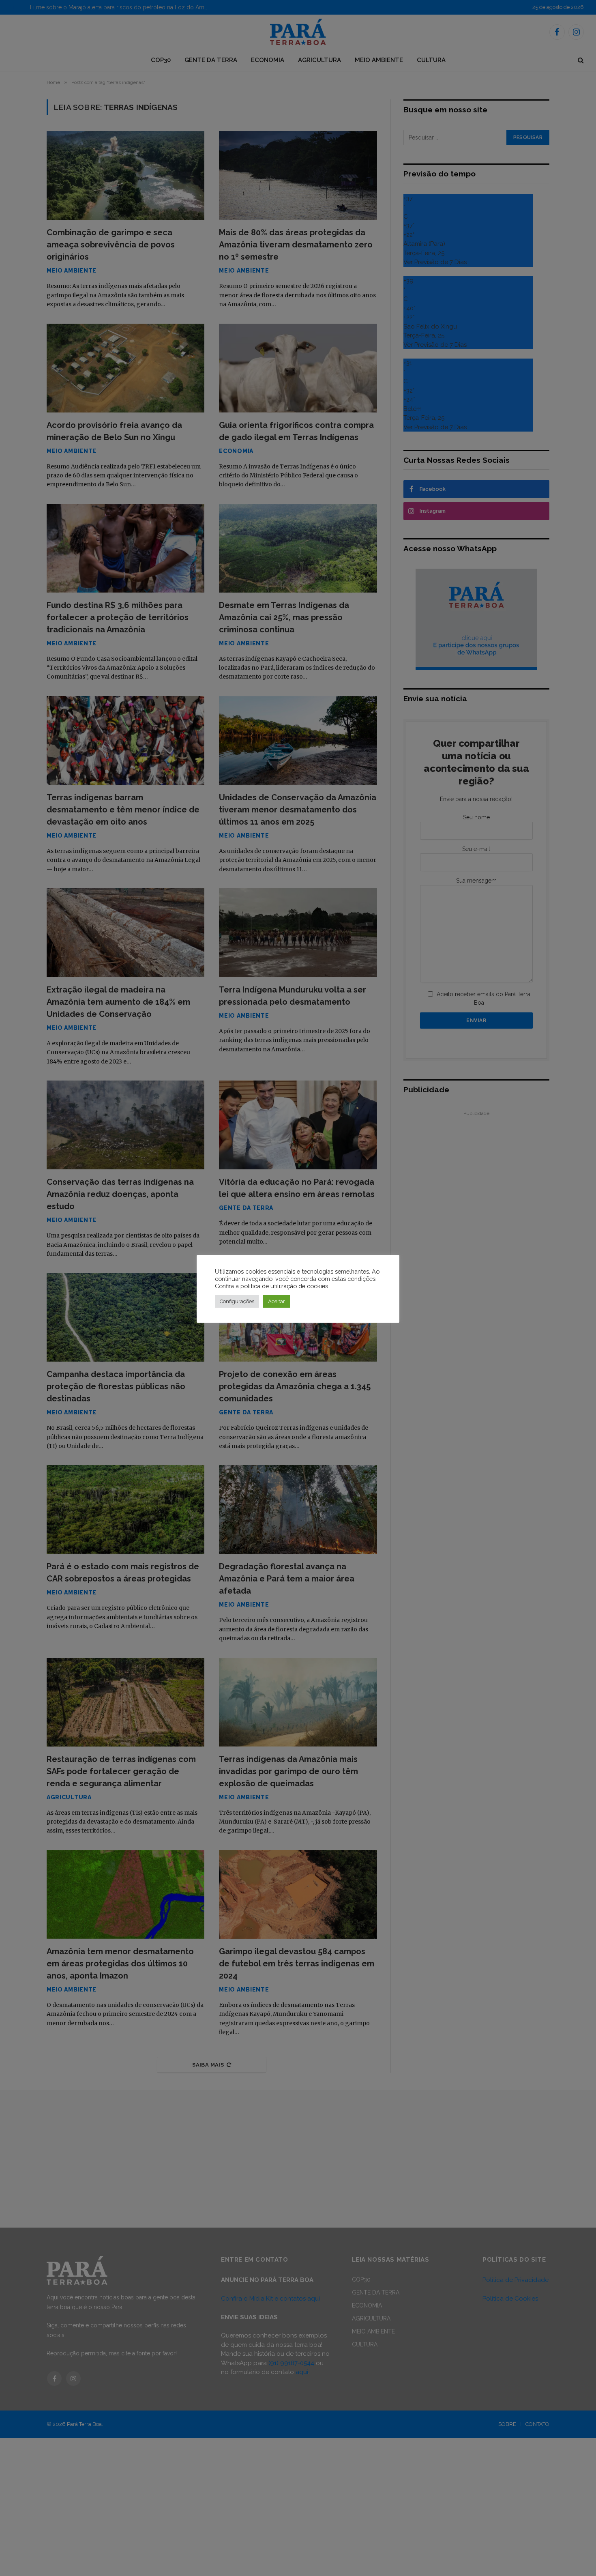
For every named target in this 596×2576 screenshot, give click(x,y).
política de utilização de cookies (284, 1286)
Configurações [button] (237, 1301)
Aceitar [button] (277, 1301)
